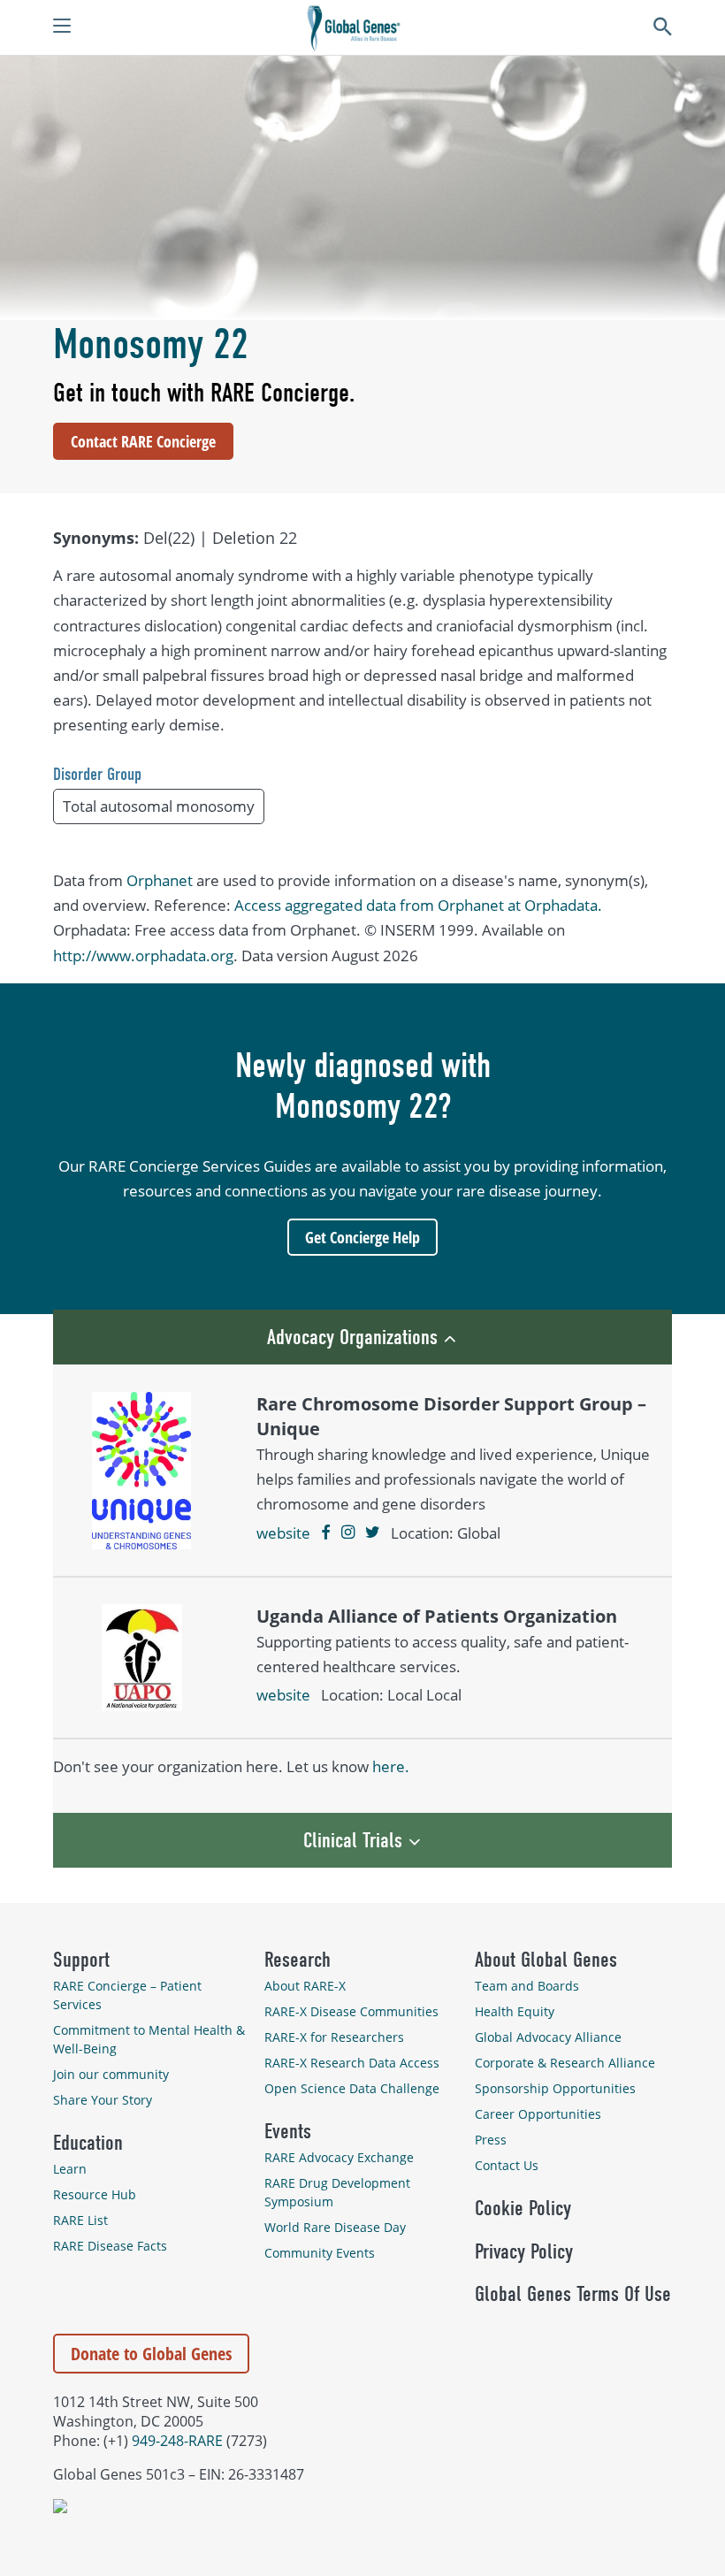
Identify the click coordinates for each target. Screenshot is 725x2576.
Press (491, 2140)
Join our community (111, 2074)
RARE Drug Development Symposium (337, 2192)
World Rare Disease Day (335, 2227)
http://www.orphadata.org (143, 955)
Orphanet (160, 880)
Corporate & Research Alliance (565, 2063)
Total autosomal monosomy (159, 806)
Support (81, 1960)
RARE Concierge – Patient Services (127, 1995)
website (283, 1533)
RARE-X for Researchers (334, 2037)
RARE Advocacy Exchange (339, 2157)
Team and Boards (527, 1986)
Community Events (320, 2253)
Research (298, 1960)
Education (88, 2143)
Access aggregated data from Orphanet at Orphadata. (418, 905)
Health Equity (515, 2011)
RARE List (80, 2220)
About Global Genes (546, 1960)
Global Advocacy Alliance (548, 2037)
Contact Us (507, 2165)
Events (288, 2131)
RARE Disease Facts (110, 2246)
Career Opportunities (538, 2114)
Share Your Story (103, 2100)
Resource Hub (95, 2194)
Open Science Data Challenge (352, 2088)
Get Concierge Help (362, 1237)
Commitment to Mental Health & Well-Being (149, 2039)
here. (391, 1766)
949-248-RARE (177, 2441)
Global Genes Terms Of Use (573, 2294)
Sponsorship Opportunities (555, 2088)
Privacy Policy (524, 2251)
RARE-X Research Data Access (352, 2063)
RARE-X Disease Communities (351, 2011)
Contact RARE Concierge (143, 441)
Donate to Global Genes (151, 2354)
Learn (70, 2169)
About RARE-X (305, 1986)
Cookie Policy (523, 2208)
